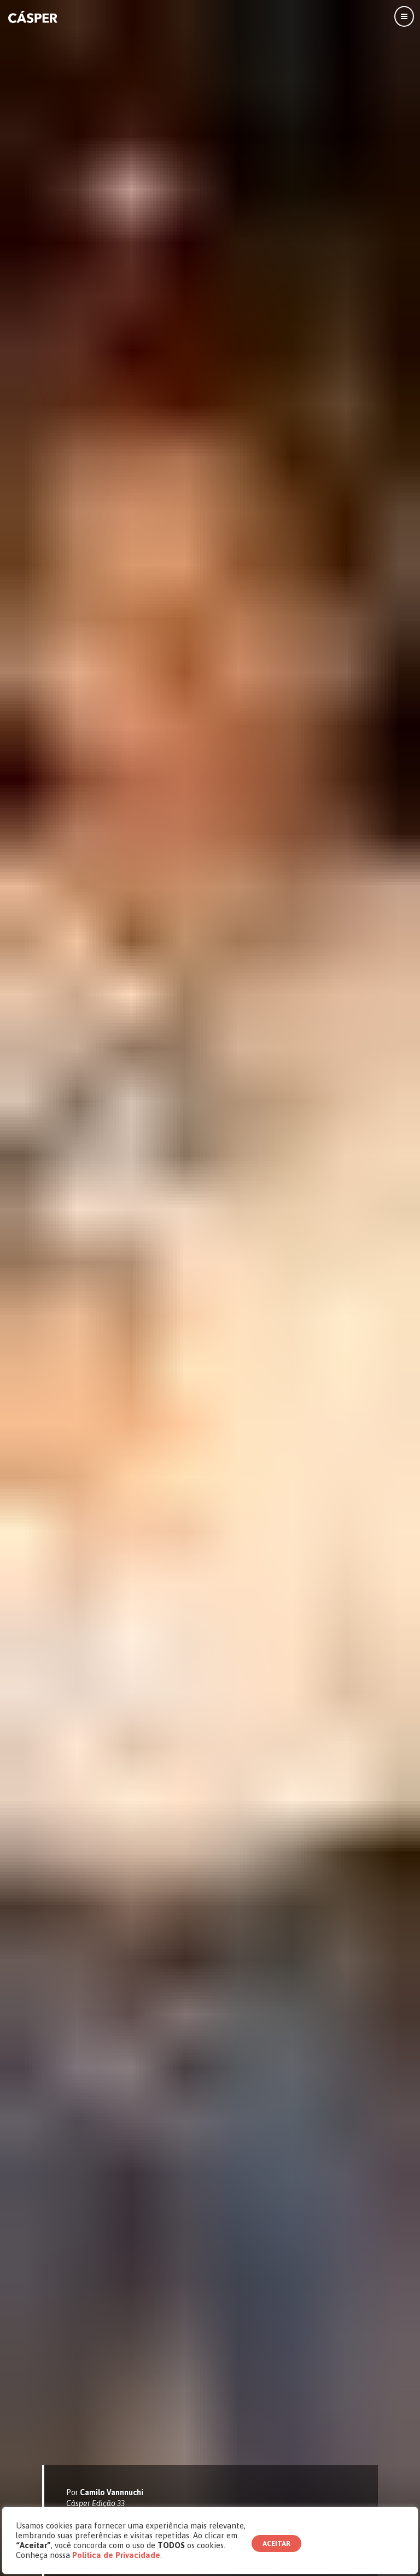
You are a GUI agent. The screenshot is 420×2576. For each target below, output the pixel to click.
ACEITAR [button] (276, 2543)
